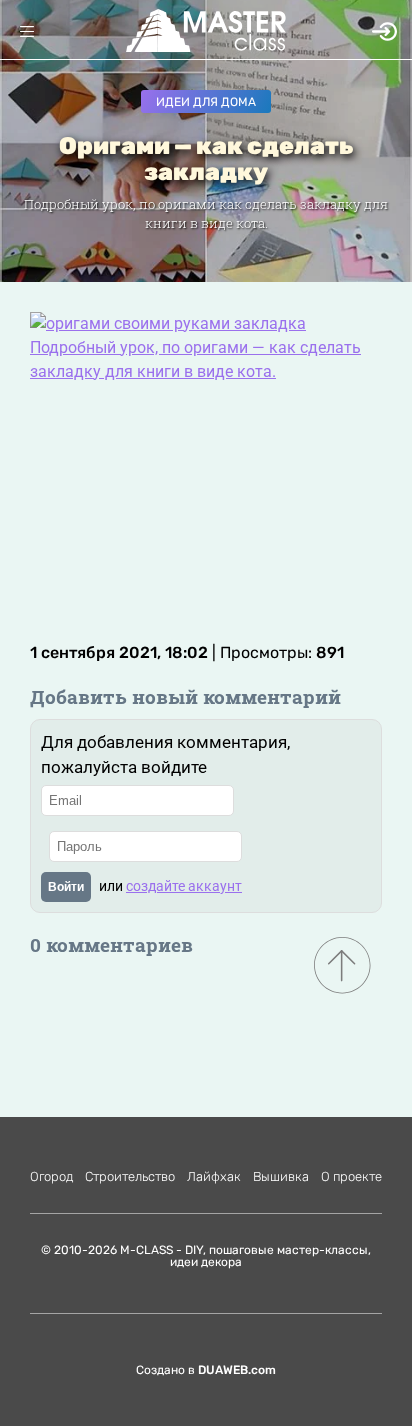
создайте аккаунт (184, 886)
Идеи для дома (206, 102)
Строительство (130, 1176)
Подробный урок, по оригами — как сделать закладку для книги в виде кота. (195, 359)
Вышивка (281, 1176)
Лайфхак (214, 1176)
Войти (66, 887)
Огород (51, 1176)
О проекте (351, 1176)
